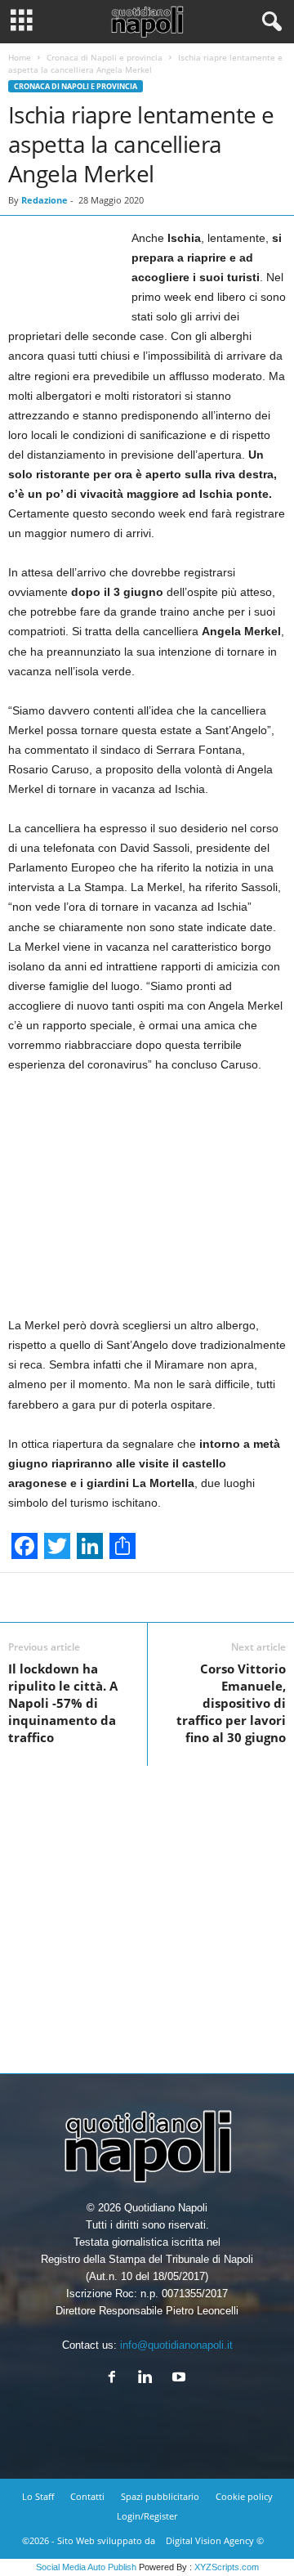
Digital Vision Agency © (215, 2540)
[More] (220, 1597)
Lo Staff (38, 2496)
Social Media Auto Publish (86, 2567)
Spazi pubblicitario (160, 2496)
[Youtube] (181, 2379)
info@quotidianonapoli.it (176, 2345)
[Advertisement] (147, 1913)
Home (20, 57)
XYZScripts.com (227, 2567)
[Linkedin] (149, 2379)
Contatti (87, 2496)
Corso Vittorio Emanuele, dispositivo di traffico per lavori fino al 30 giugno (231, 1703)
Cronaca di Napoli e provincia (105, 57)
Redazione (45, 200)
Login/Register (147, 2516)
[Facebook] (116, 2379)
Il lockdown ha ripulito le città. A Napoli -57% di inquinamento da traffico (63, 1703)
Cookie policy (244, 2496)
